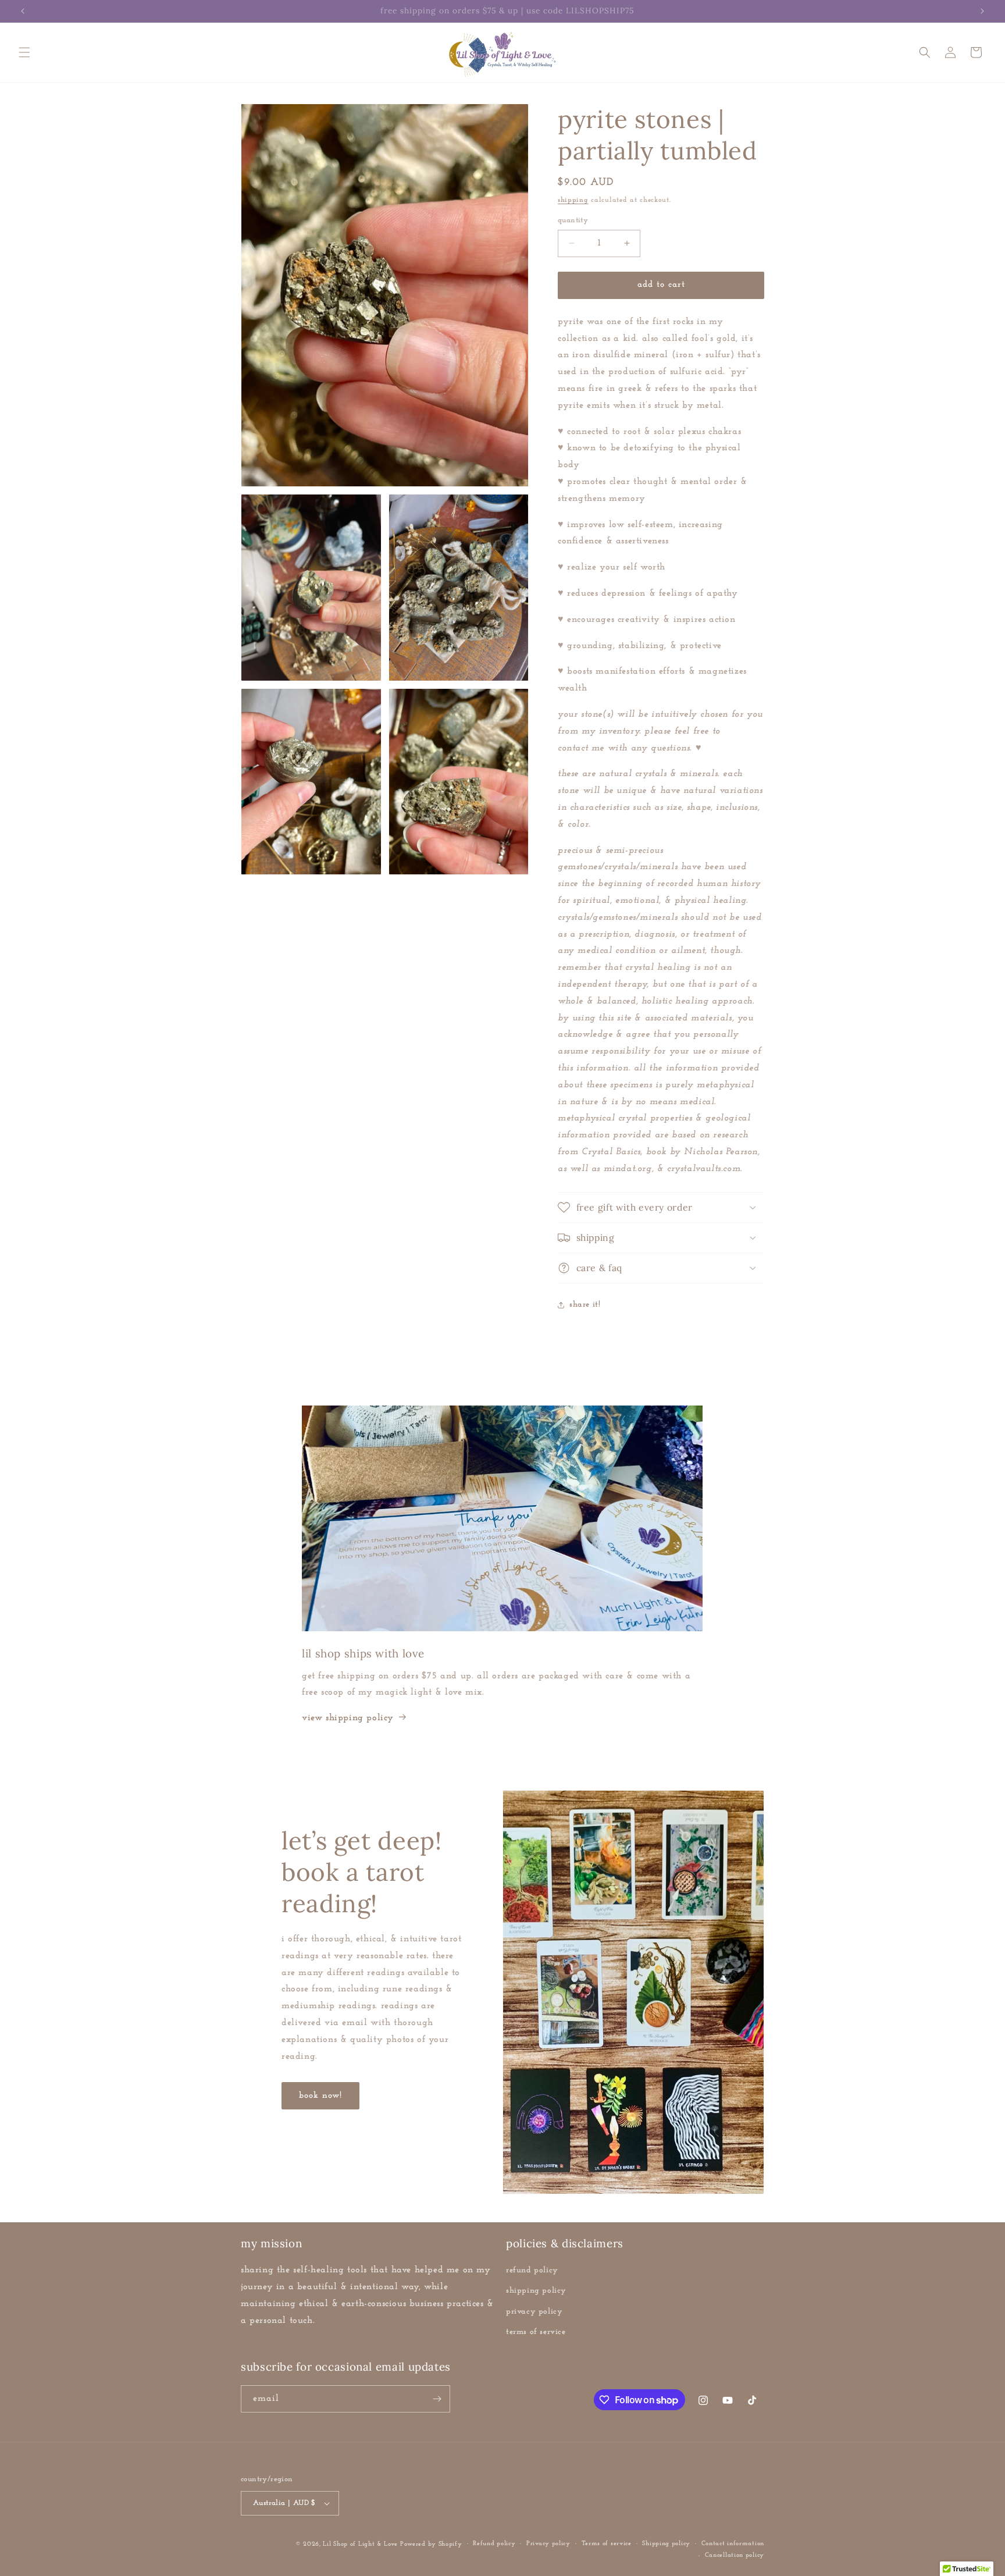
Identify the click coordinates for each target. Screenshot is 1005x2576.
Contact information (733, 2544)
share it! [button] (585, 1305)
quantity (573, 220)
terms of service (536, 2332)
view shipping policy (348, 1718)
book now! (320, 2096)
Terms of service (607, 2544)
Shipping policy (666, 2544)
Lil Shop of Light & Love (360, 2544)
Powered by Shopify (431, 2544)
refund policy (532, 2270)
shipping (573, 200)
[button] (24, 52)
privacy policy (534, 2312)
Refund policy (494, 2544)
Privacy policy (548, 2544)
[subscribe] (437, 2399)
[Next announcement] (982, 11)
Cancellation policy (735, 2555)
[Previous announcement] (23, 11)
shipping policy (536, 2291)
